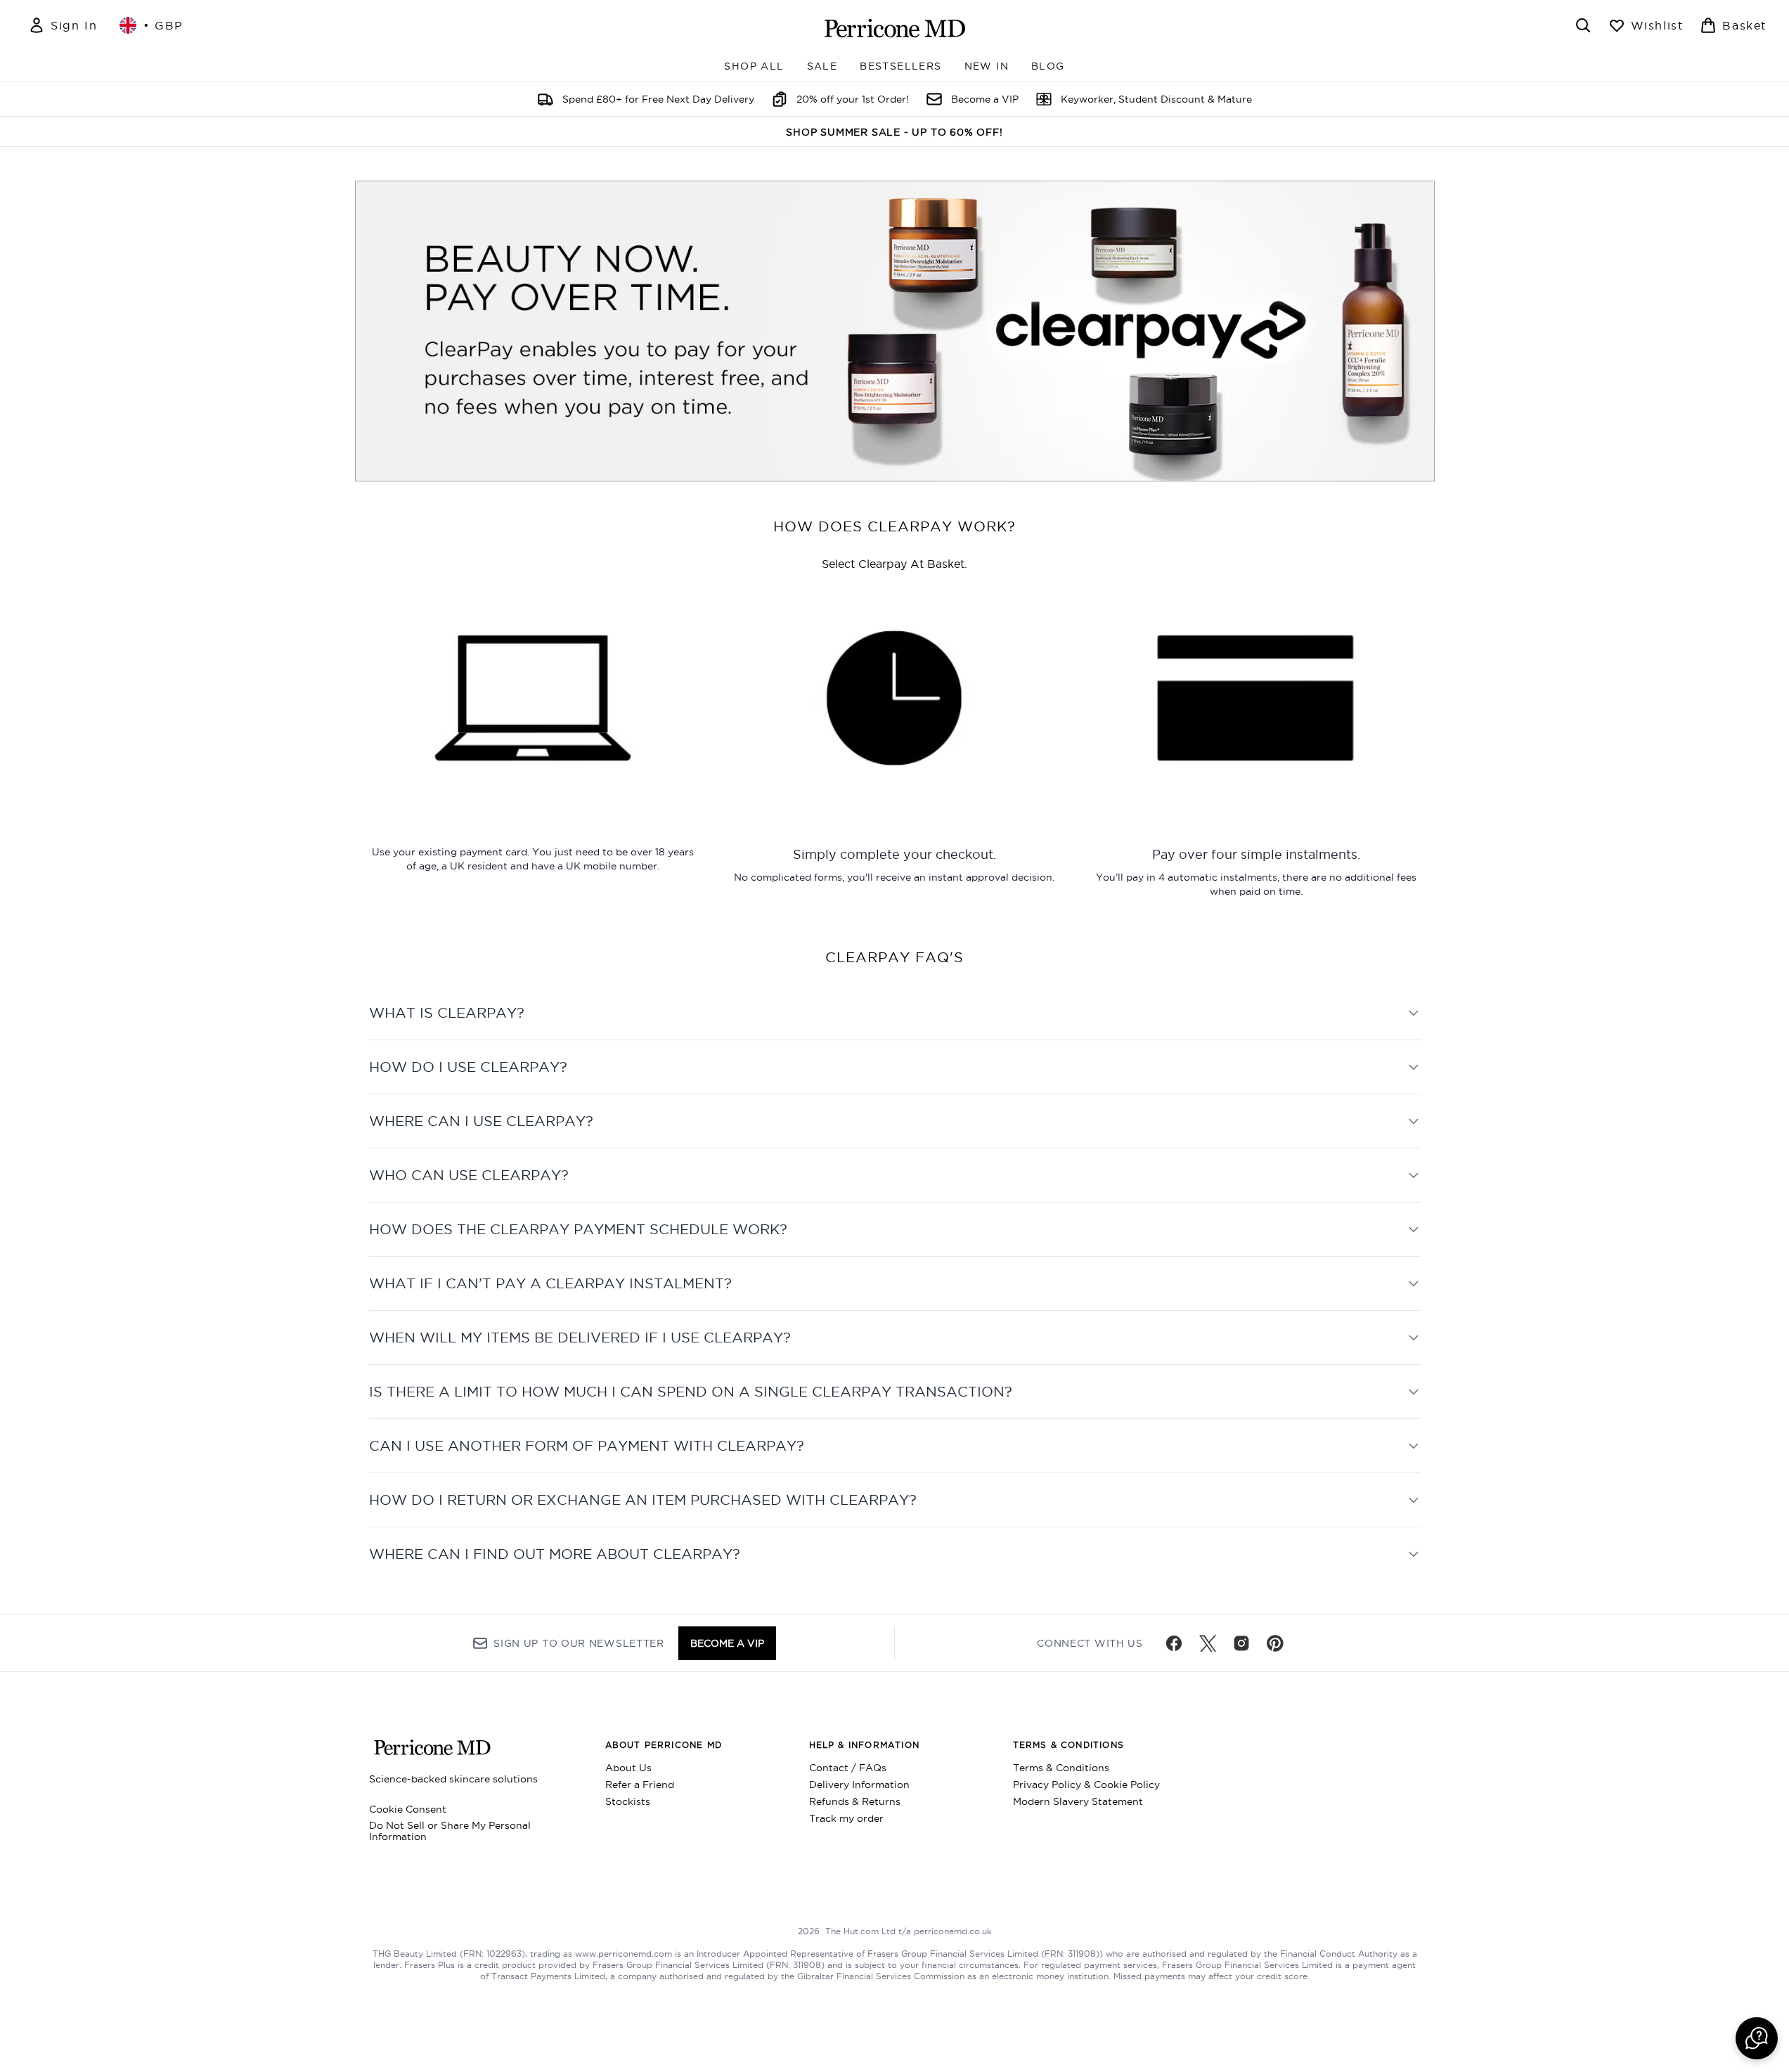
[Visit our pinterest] (1275, 1643)
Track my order (846, 1818)
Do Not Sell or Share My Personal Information (450, 1831)
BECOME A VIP (727, 1643)
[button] (1757, 2038)
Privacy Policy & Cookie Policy (1086, 1785)
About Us (628, 1768)
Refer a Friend (640, 1785)
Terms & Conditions (1061, 1768)
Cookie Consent (408, 1809)
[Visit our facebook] (1174, 1643)
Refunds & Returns (855, 1801)
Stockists (628, 1801)
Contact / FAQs (848, 1768)
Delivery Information (859, 1785)
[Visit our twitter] (1208, 1643)
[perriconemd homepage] (895, 28)
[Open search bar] (1583, 25)
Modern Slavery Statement (1078, 1801)
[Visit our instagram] (1241, 1643)
